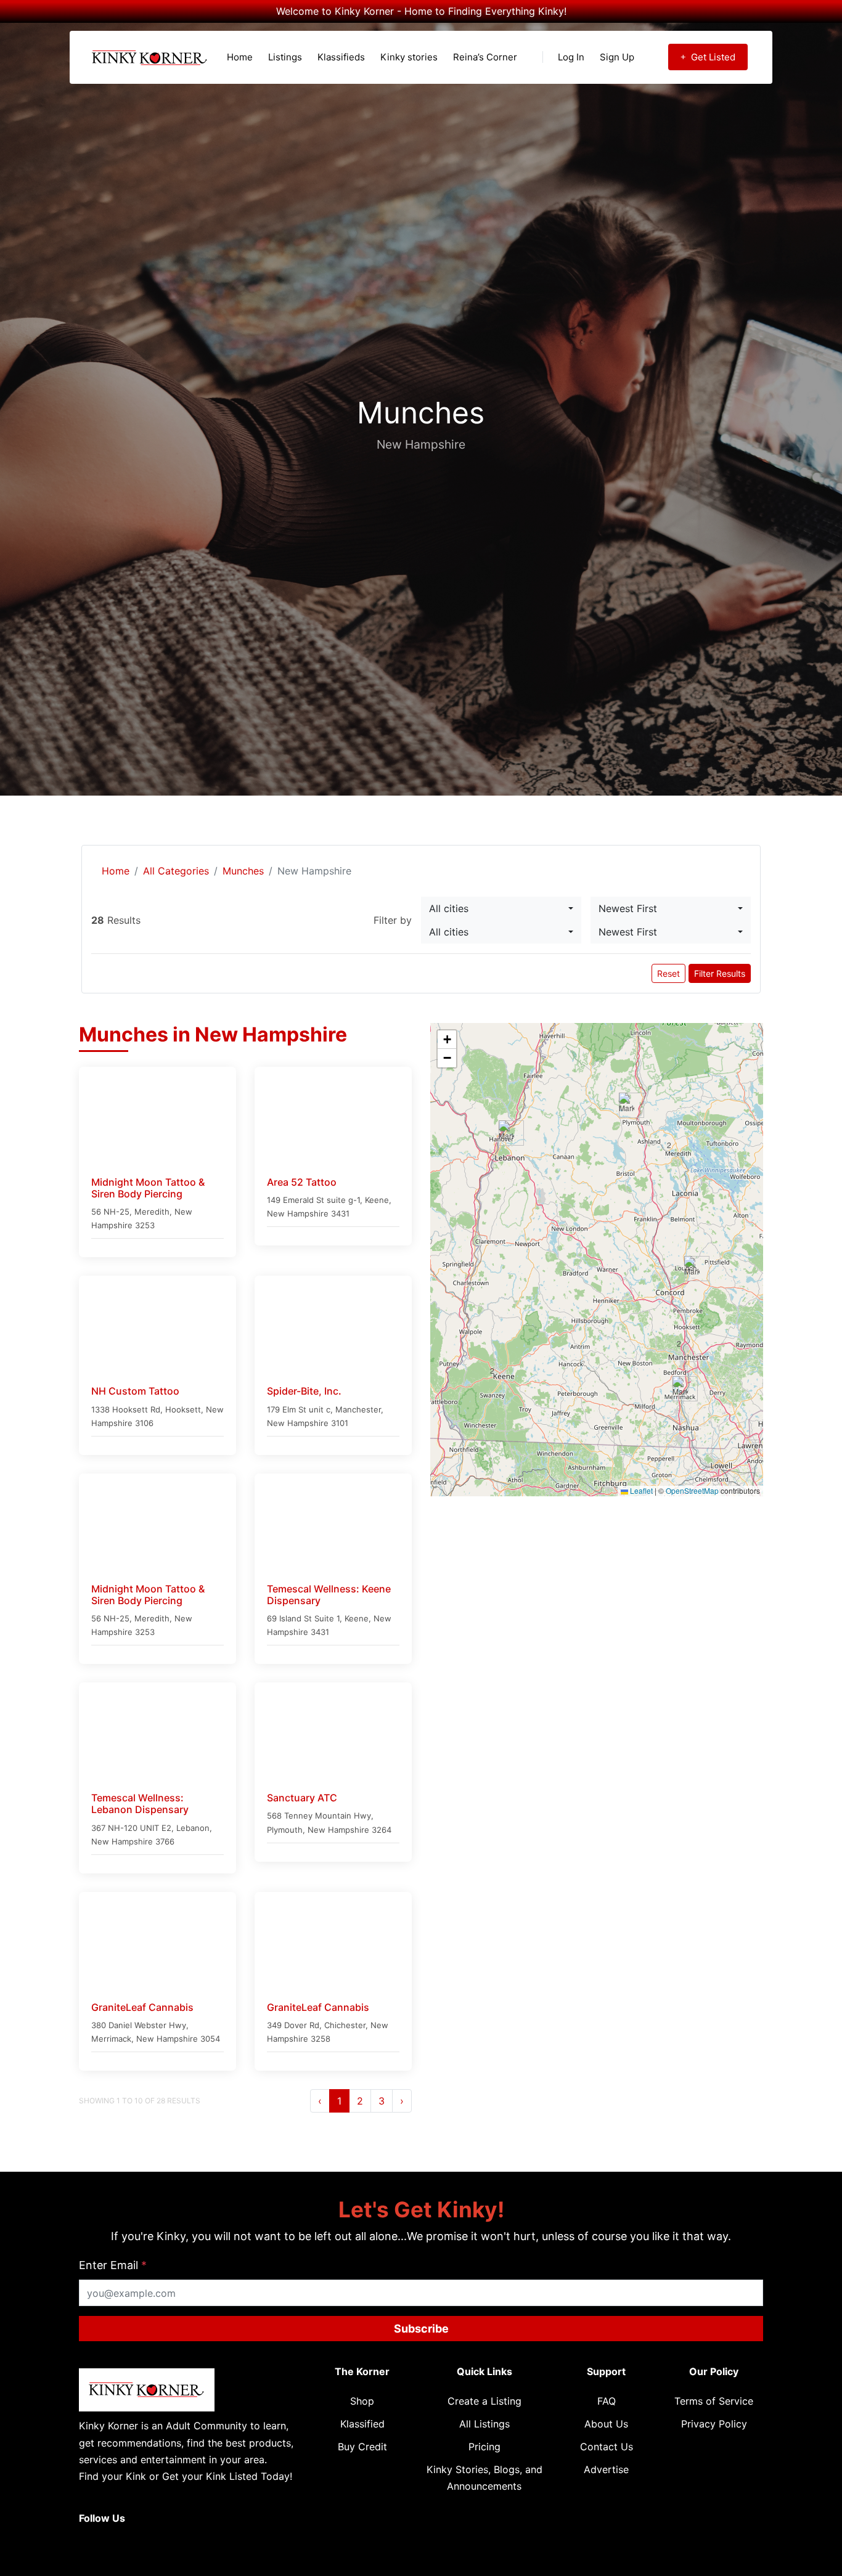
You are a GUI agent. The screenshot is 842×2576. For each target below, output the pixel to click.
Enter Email (113, 2265)
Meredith (152, 1212)
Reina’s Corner (485, 57)
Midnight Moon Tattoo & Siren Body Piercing (148, 1188)
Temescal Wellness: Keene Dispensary (329, 1595)
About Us (606, 2424)
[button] (502, 1377)
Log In (571, 57)
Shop (362, 2401)
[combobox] (501, 908)
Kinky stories (409, 57)
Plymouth (285, 1830)
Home (240, 57)
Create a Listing (484, 2401)
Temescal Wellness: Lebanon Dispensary (140, 1804)
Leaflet (640, 1491)
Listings (285, 57)
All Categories (176, 871)
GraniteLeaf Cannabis (142, 2007)
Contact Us (607, 2447)
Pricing (484, 2447)
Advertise (606, 2469)
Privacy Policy (714, 2424)
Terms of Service (714, 2401)
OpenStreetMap (692, 1491)
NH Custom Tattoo (135, 1391)
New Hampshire (298, 1213)
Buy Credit (362, 2447)
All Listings (484, 2424)
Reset (668, 973)
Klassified (362, 2424)
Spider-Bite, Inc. (304, 1391)
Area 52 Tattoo (302, 1182)
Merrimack (111, 2039)
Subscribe (421, 2329)
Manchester (358, 1409)
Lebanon (193, 1828)
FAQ (607, 2401)
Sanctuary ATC (302, 1798)
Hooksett (183, 1409)
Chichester (345, 2025)
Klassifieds (341, 57)
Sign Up (617, 57)
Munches (243, 871)
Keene (377, 1200)
